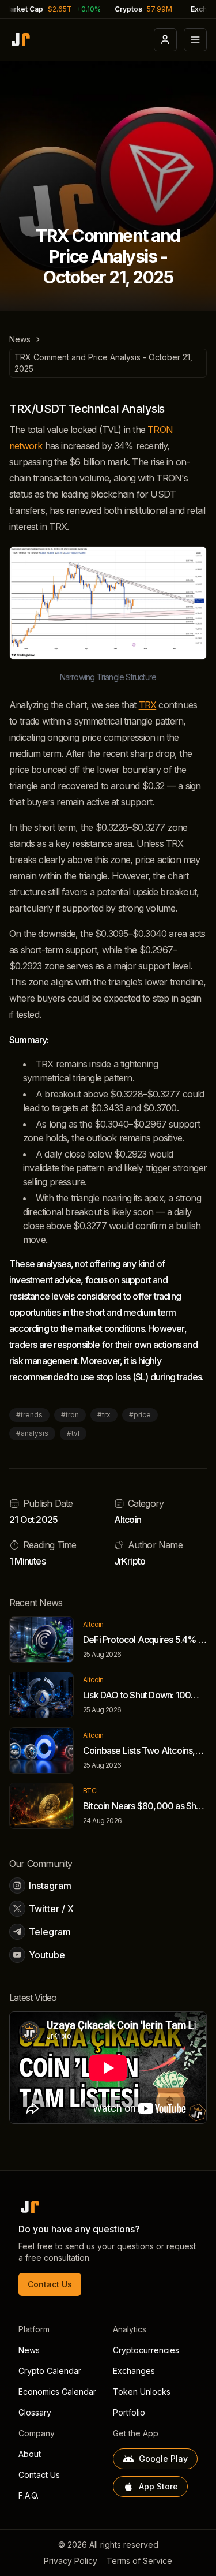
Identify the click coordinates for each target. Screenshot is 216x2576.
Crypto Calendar (50, 2371)
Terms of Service (139, 2561)
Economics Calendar (57, 2392)
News (20, 339)
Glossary (35, 2412)
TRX (148, 705)
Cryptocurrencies (146, 2350)
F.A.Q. (29, 2495)
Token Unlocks (142, 2392)
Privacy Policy (71, 2561)
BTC (90, 1791)
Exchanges (134, 2371)
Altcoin (128, 1520)
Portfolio (129, 2412)
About (30, 2454)
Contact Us (50, 2284)
